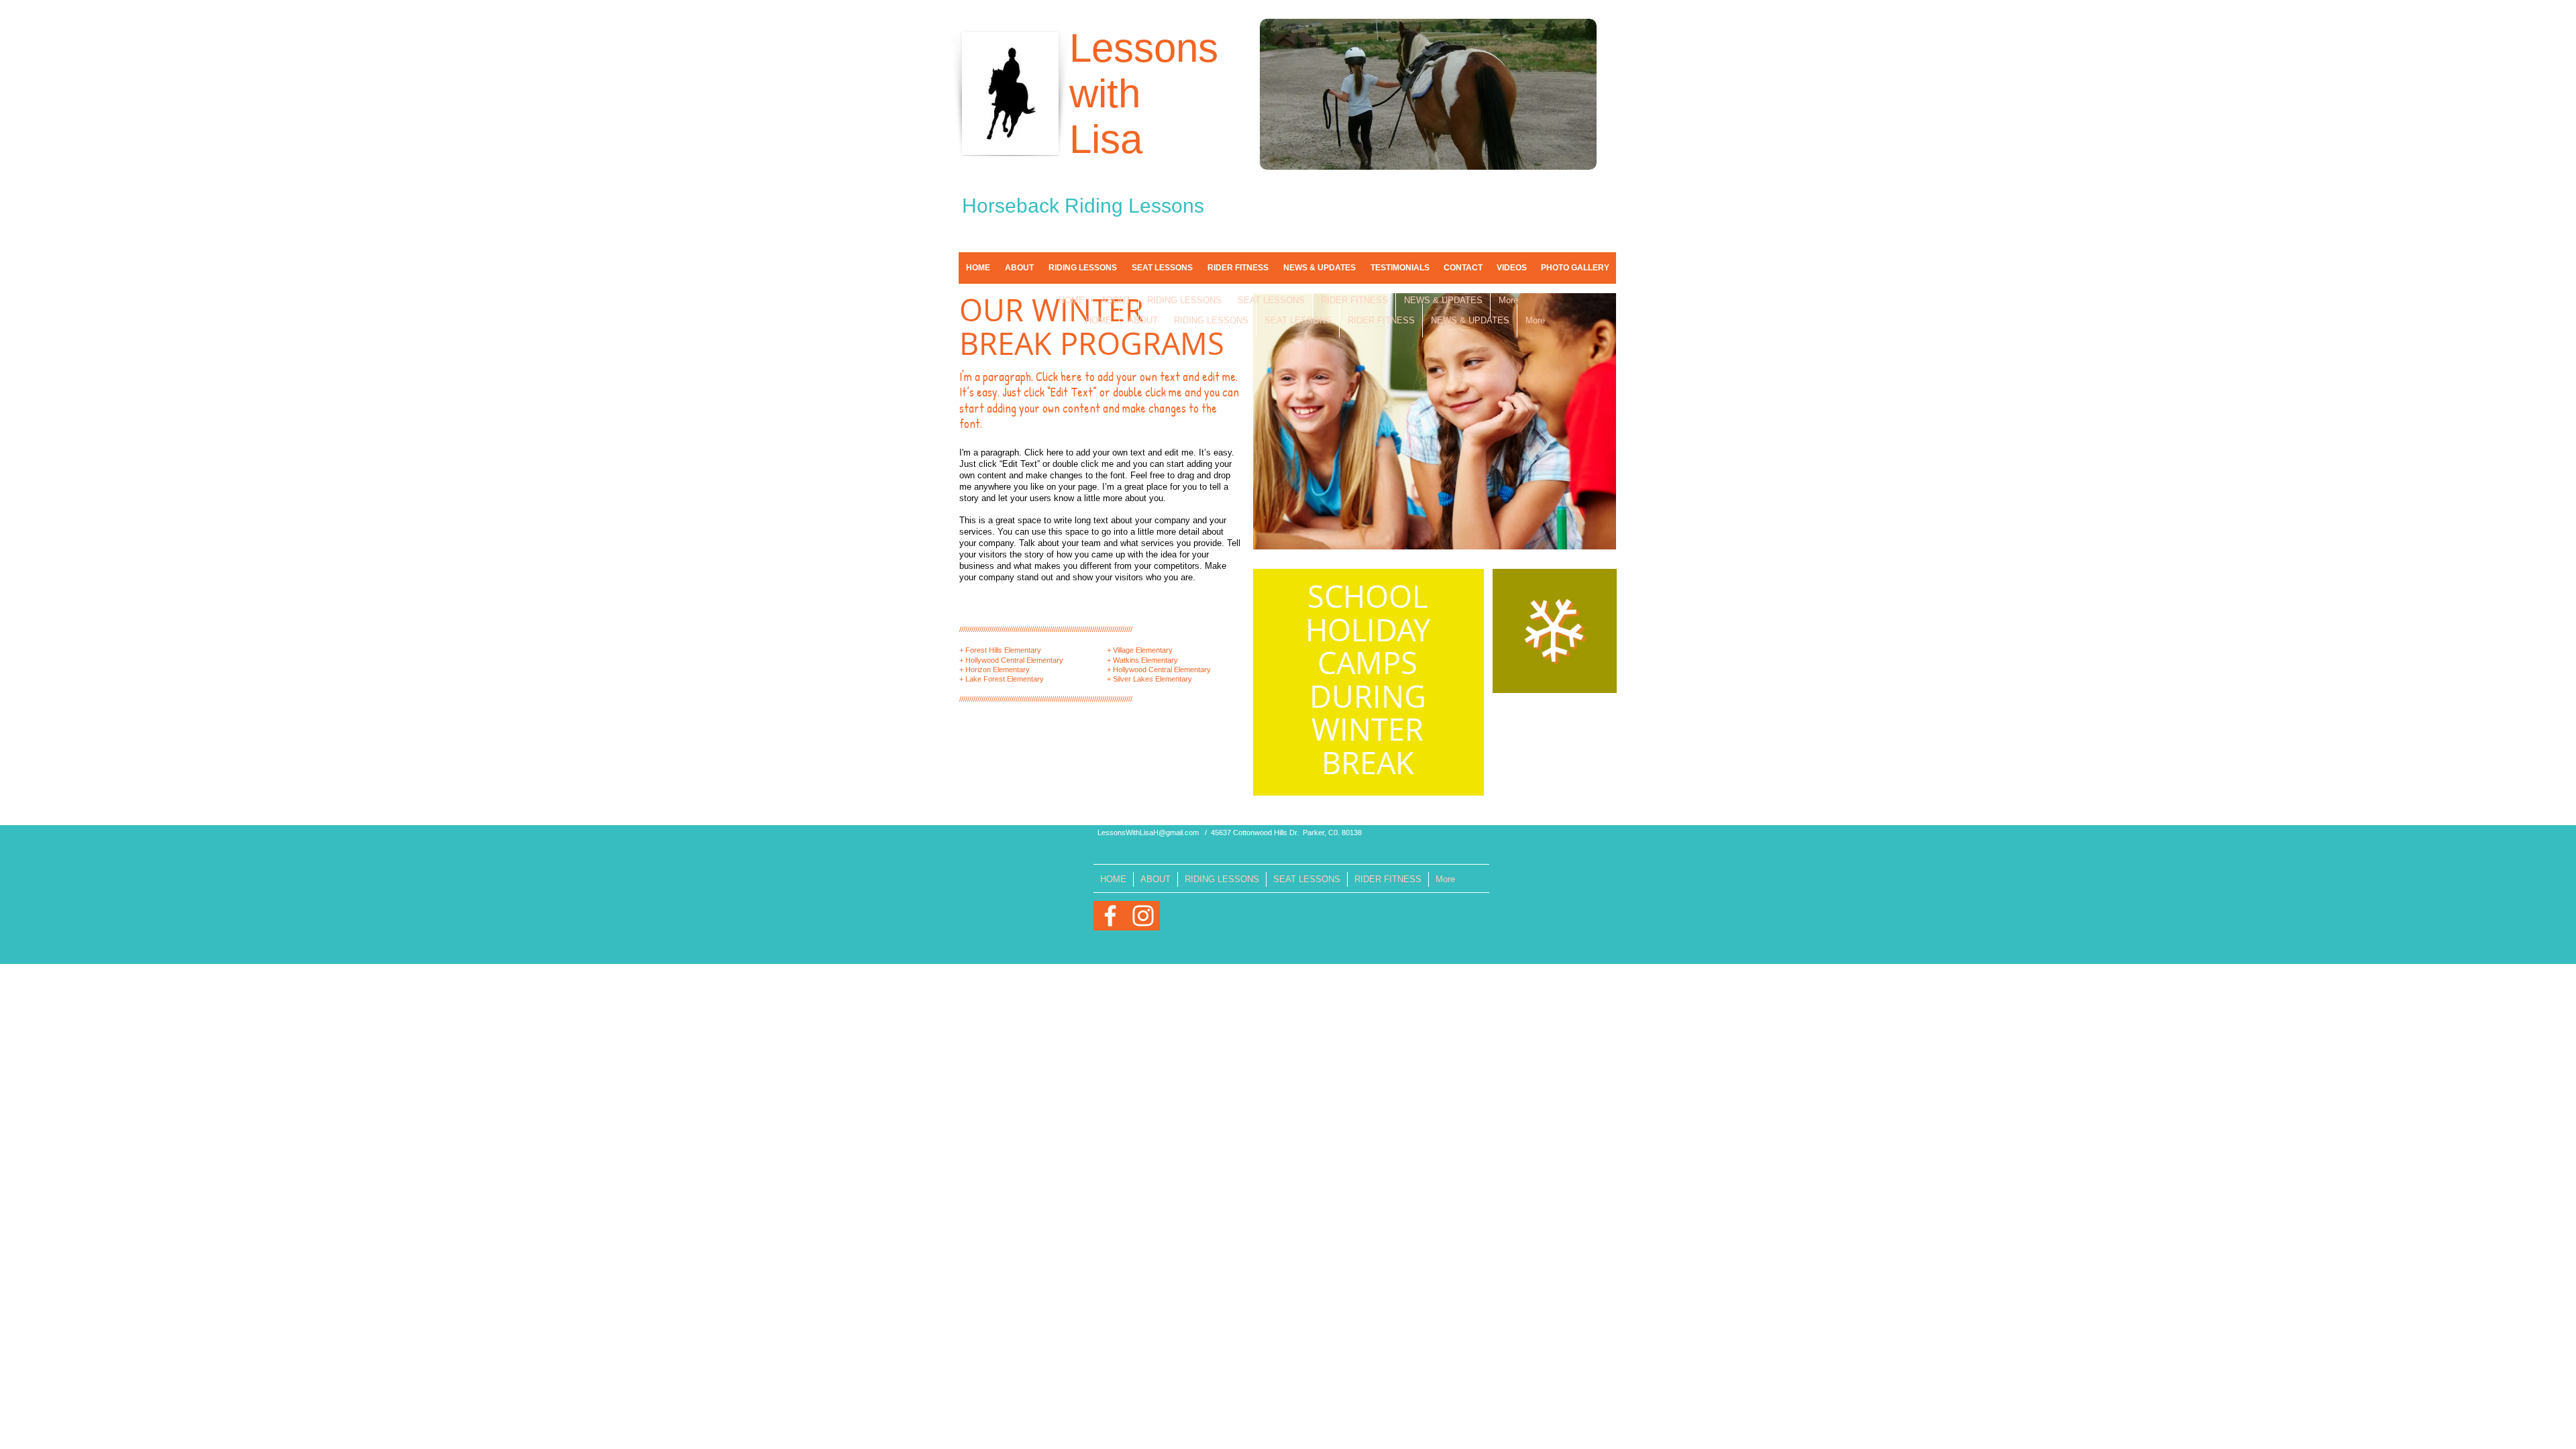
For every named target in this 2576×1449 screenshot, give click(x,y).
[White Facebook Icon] (1110, 916)
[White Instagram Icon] (1143, 916)
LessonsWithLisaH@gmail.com (1148, 833)
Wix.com (1178, 983)
